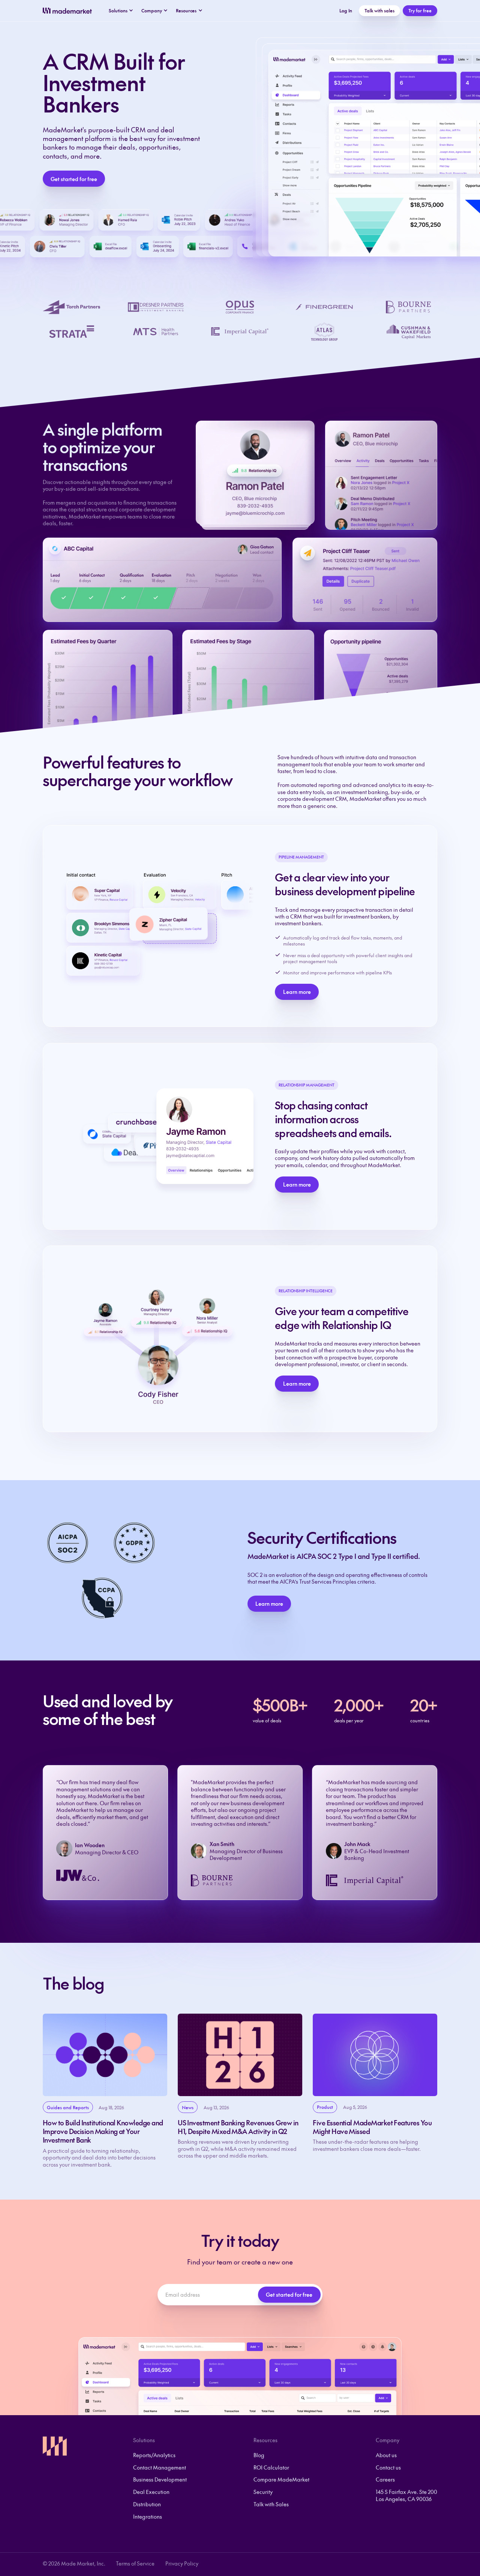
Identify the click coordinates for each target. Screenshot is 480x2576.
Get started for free (74, 179)
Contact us (388, 2467)
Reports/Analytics (154, 2455)
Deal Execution (151, 2492)
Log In (346, 10)
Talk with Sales (271, 2504)
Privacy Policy (182, 2563)
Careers (385, 2479)
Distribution (147, 2504)
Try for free (420, 10)
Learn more (297, 992)
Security (263, 2492)
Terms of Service (135, 2563)
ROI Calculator (271, 2467)
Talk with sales (379, 10)
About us (386, 2455)
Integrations (148, 2516)
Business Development (160, 2479)
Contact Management (160, 2467)
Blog (259, 2455)
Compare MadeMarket (281, 2479)
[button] (121, 11)
